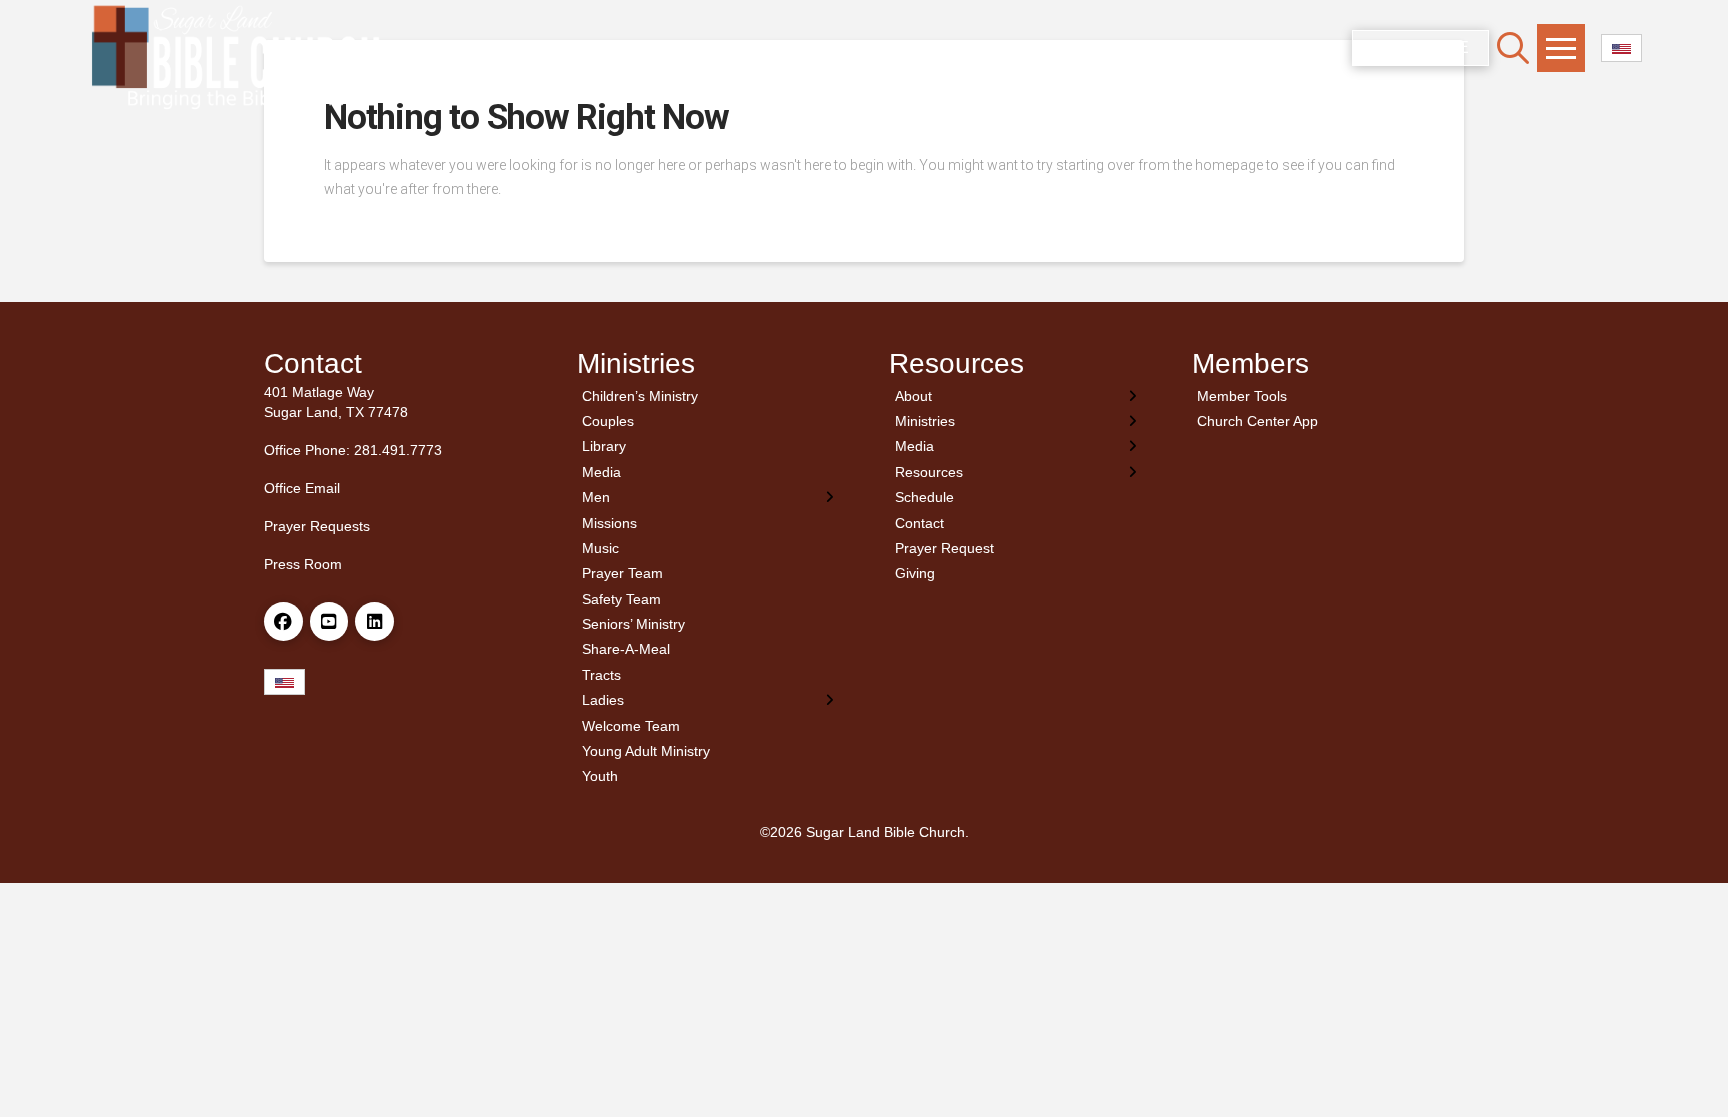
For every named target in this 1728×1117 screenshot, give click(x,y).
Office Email (302, 488)
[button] (1513, 48)
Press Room (303, 564)
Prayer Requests (317, 526)
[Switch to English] (1621, 48)
